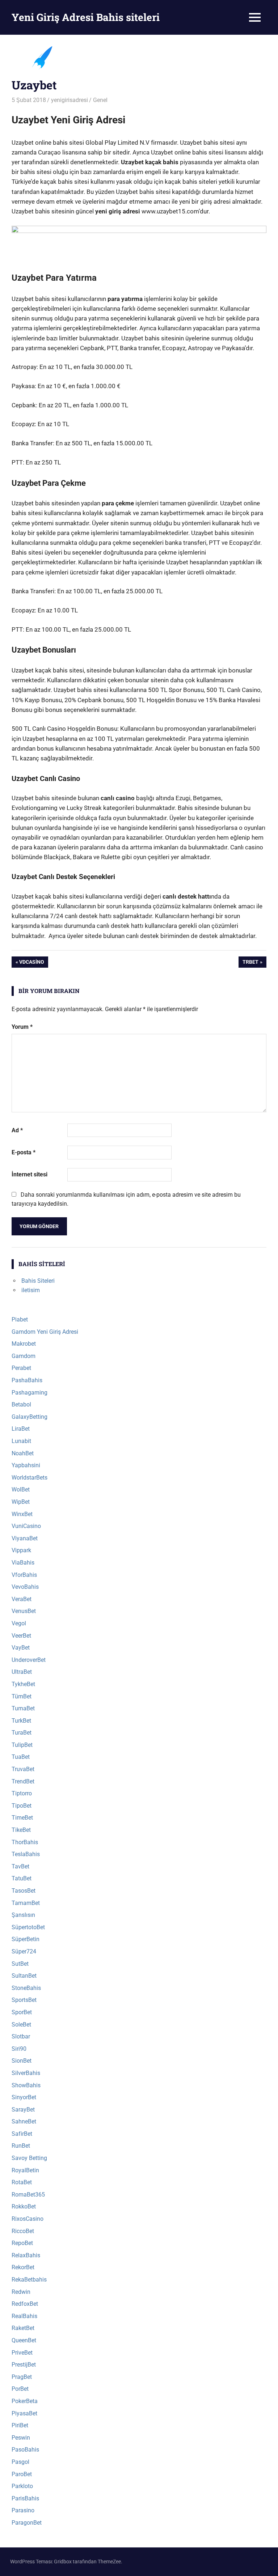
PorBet (20, 2389)
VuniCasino (26, 1526)
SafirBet (22, 2134)
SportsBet (24, 2000)
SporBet (22, 2012)
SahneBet (24, 2121)
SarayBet (23, 2110)
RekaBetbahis (29, 2280)
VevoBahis (25, 1587)
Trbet (253, 963)
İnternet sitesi (30, 1174)
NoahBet (23, 1453)
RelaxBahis (26, 2255)
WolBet (21, 1489)
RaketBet (23, 2328)
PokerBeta (25, 2401)
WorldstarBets (30, 1478)
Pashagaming (30, 1393)
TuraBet (22, 1733)
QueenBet (24, 2340)
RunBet (21, 2146)
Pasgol (20, 2462)
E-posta (24, 1152)
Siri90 (19, 2049)
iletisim (31, 1290)
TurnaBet (23, 1708)
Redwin (21, 2292)
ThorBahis (25, 1842)
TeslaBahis (26, 1854)
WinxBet (22, 1514)
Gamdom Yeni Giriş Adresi (45, 1332)
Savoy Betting (29, 2158)
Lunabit (21, 1441)
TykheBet (23, 1684)
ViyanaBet (25, 1538)
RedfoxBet (25, 2304)
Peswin (21, 2438)
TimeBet (22, 1818)
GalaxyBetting (30, 1417)
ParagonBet (27, 2523)
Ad (17, 1130)
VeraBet (22, 1599)
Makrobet (24, 1344)
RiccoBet (23, 2231)
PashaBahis (27, 1380)
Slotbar (21, 2036)
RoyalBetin (25, 2170)
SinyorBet (24, 2097)
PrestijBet (24, 2365)
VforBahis (24, 1575)
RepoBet (22, 2243)
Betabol (21, 1404)
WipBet (21, 1502)
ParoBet (22, 2474)
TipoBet (22, 1806)
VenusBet (24, 1611)
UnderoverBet (29, 1660)
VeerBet (21, 1636)
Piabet (20, 1319)
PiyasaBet (24, 2413)
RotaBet (22, 2182)
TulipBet (22, 1745)
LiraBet (21, 1429)
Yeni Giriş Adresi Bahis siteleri (86, 17)
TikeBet (21, 1830)
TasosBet (24, 1891)
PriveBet (22, 2353)
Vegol (19, 1623)
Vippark (21, 1550)
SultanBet (24, 1976)
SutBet (20, 1964)
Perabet (21, 1368)
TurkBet (21, 1721)
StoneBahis (26, 1988)
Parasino (23, 2510)
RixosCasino (28, 2219)
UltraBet (22, 1672)
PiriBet (20, 2425)
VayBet (21, 1648)
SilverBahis (26, 2073)
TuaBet (21, 1757)
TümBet (22, 1696)
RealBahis (24, 2316)
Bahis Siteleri (38, 1281)
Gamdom (24, 1356)
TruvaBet (23, 1769)
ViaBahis (23, 1563)
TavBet (20, 1866)
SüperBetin (26, 1939)
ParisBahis (25, 2498)
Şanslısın (23, 1915)
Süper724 (24, 1951)
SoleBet (21, 2025)
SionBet (22, 2061)
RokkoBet (24, 2206)
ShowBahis (26, 2085)
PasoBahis (25, 2450)
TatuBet (22, 1878)
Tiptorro (22, 1793)
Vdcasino (31, 963)
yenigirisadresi (69, 100)
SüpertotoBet (28, 1927)
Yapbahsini (26, 1465)
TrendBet (23, 1781)
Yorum (22, 1027)
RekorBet (23, 2267)
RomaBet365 (28, 2195)
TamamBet (26, 1903)
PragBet (22, 2377)
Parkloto (22, 2486)
